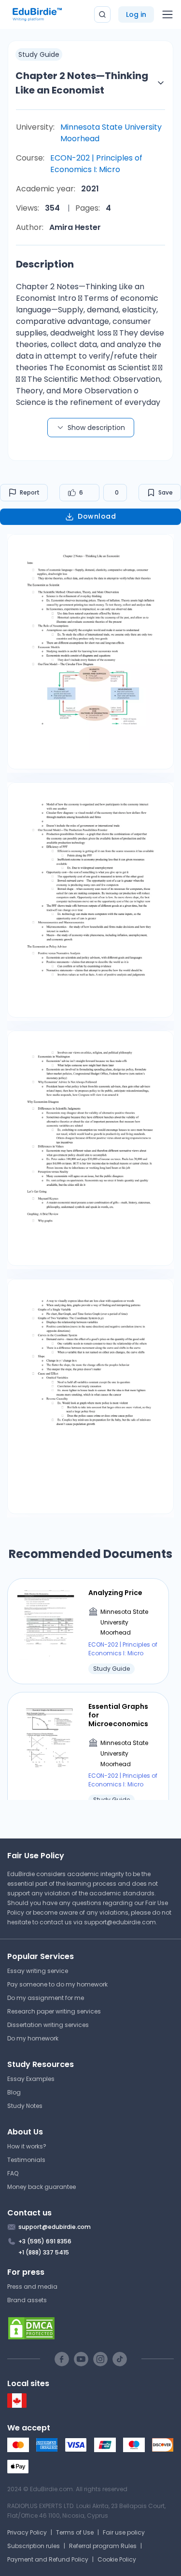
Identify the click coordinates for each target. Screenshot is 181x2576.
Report (30, 492)
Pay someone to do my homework (57, 1984)
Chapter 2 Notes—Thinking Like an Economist (82, 83)
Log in (136, 14)
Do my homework (33, 2038)
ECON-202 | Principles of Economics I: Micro (96, 164)
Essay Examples (31, 2079)
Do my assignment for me (46, 1998)
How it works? (27, 2146)
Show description (96, 428)
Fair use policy (124, 2532)
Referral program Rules (103, 2546)
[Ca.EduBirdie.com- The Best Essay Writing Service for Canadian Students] (17, 2406)
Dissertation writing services (48, 2025)
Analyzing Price (115, 1593)
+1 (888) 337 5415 (44, 2252)
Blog (14, 2092)
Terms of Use (75, 2532)
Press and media (32, 2287)
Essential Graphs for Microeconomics (118, 1715)
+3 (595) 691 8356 (45, 2241)
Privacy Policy (27, 2532)
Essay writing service (38, 1971)
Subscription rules (34, 2546)
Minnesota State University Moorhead (111, 133)
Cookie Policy (117, 2559)
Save (166, 492)
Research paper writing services (54, 2011)
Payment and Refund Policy (48, 2559)
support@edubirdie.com (120, 1922)
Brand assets (27, 2300)
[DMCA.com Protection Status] (90, 2328)
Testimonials (26, 2160)
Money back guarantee (42, 2187)
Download (97, 516)
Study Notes (25, 2106)
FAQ (13, 2173)
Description (45, 264)
